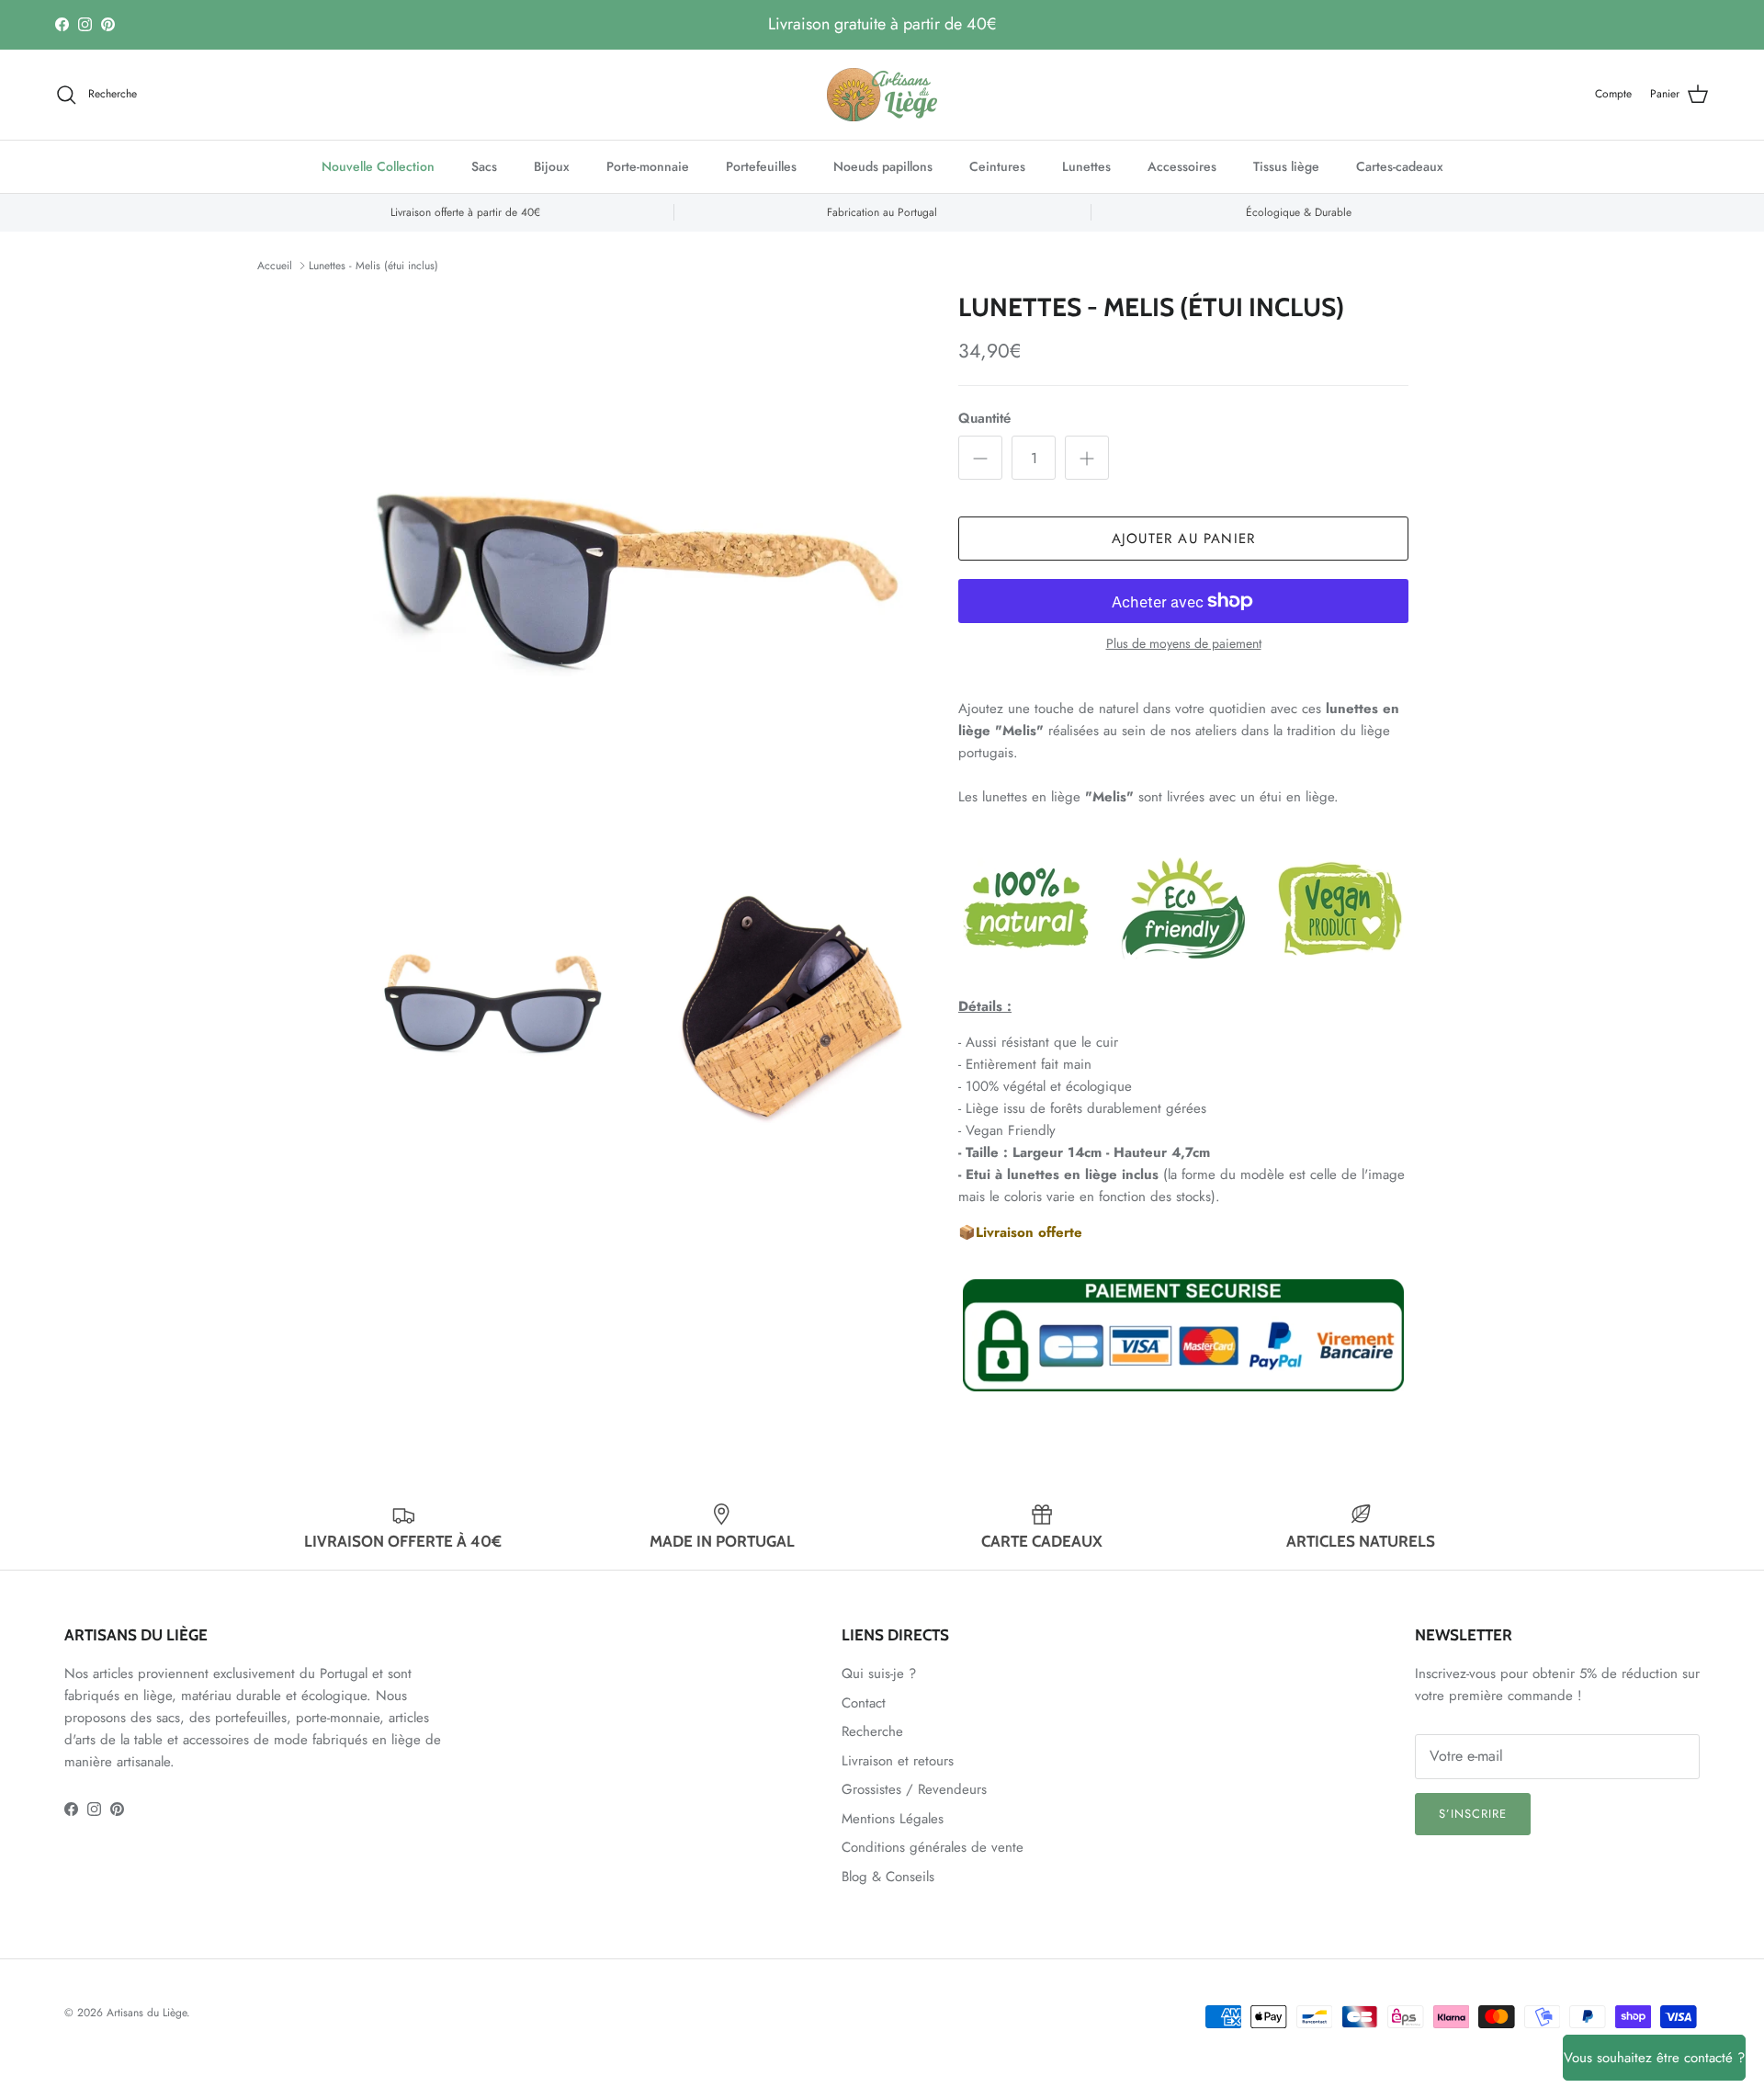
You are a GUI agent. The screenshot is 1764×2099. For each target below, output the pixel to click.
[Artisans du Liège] (882, 95)
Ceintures (997, 166)
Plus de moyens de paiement (1184, 644)
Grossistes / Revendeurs (914, 1789)
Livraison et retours (898, 1761)
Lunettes (1086, 166)
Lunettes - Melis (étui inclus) (373, 266)
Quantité (984, 419)
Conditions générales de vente (933, 1847)
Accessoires (1182, 166)
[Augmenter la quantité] (1087, 458)
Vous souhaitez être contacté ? (1654, 2058)
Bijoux (552, 166)
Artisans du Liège (147, 2013)
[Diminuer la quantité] (980, 458)
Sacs (484, 166)
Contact (864, 1703)
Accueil (275, 266)
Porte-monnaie (648, 166)
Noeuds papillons (883, 166)
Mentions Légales (893, 1819)
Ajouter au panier (1183, 539)
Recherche (872, 1731)
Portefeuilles (761, 166)
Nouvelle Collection (378, 166)
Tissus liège (1286, 166)
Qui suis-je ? (879, 1674)
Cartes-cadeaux (1400, 166)
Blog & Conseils (888, 1877)
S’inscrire (1473, 1814)
